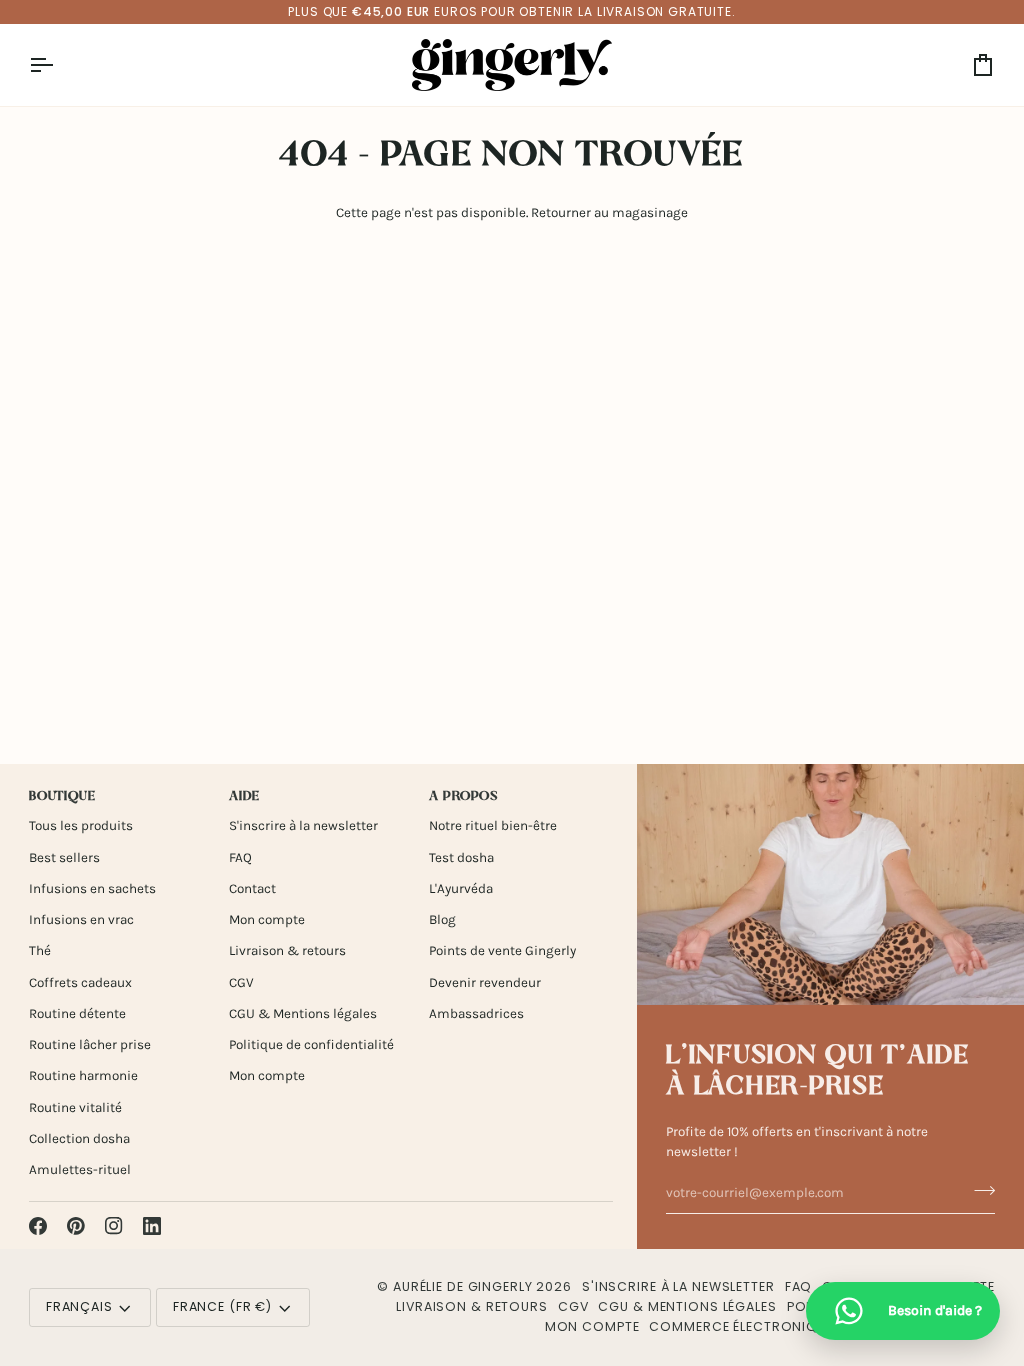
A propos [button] (463, 797)
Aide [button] (244, 797)
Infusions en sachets (92, 888)
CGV (241, 982)
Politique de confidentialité (311, 1044)
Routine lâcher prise (90, 1044)
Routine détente (77, 1013)
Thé (40, 950)
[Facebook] (38, 1226)
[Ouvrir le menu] (59, 65)
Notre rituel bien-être (493, 825)
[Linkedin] (152, 1226)
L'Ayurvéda (461, 888)
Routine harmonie (83, 1075)
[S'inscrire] (978, 1190)
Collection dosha (79, 1138)
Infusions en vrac (81, 919)
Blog (442, 919)
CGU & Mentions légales (303, 1013)
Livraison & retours (287, 950)
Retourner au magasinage (609, 212)
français (79, 1306)
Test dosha (461, 857)
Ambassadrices (476, 1013)
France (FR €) (222, 1306)
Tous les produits (81, 825)
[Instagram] (114, 1226)
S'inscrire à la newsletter (303, 825)
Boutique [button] (62, 797)
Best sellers (64, 857)
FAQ (240, 857)
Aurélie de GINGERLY (463, 1286)
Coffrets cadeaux (80, 982)
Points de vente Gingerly (502, 950)
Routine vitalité (75, 1107)
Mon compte (267, 919)
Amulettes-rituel (80, 1169)
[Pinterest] (76, 1226)
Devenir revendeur (485, 982)
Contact (252, 888)
